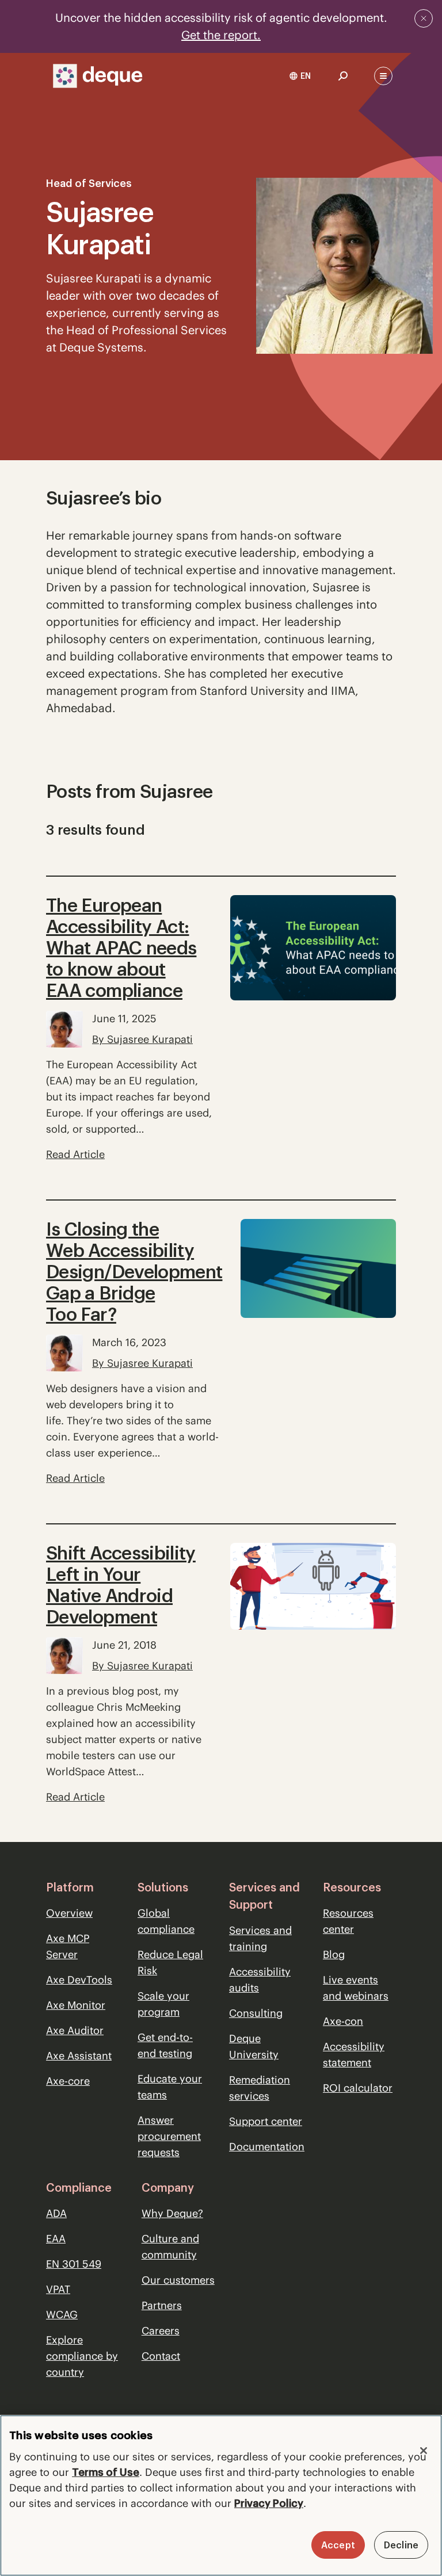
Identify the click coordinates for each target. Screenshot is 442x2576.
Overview (69, 1913)
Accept (338, 2545)
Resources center (348, 1921)
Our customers (178, 2280)
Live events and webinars (356, 1988)
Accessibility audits (260, 1980)
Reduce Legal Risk (170, 1962)
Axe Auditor (75, 2030)
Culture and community (170, 2247)
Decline (401, 2545)
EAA (56, 2239)
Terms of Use (106, 2472)
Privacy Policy (269, 2503)
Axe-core (68, 2081)
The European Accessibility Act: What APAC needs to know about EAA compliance (121, 948)
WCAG (62, 2315)
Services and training (260, 1938)
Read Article (75, 1154)
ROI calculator (358, 2088)
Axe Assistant (79, 2056)
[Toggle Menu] (383, 76)
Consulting (256, 2013)
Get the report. (221, 35)
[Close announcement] (424, 18)
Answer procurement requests (169, 2136)
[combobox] (300, 76)
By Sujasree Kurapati (142, 1039)
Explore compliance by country (82, 2356)
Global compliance (166, 1921)
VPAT (58, 2289)
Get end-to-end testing (165, 2045)
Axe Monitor (76, 2005)
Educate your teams (170, 2087)
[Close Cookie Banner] (424, 2451)
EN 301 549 (74, 2264)
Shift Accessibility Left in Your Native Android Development (121, 1585)
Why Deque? (172, 2213)
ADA (56, 2213)
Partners (162, 2305)
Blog (334, 1954)
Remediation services (260, 2088)
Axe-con (343, 2021)
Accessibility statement (354, 2055)
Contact (161, 2356)
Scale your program (163, 2004)
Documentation (267, 2147)
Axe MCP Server (68, 1946)
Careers (161, 2331)
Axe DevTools (79, 1980)
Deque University (254, 2046)
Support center (266, 2121)
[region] (221, 2495)
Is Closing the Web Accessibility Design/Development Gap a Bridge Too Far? (134, 1272)
